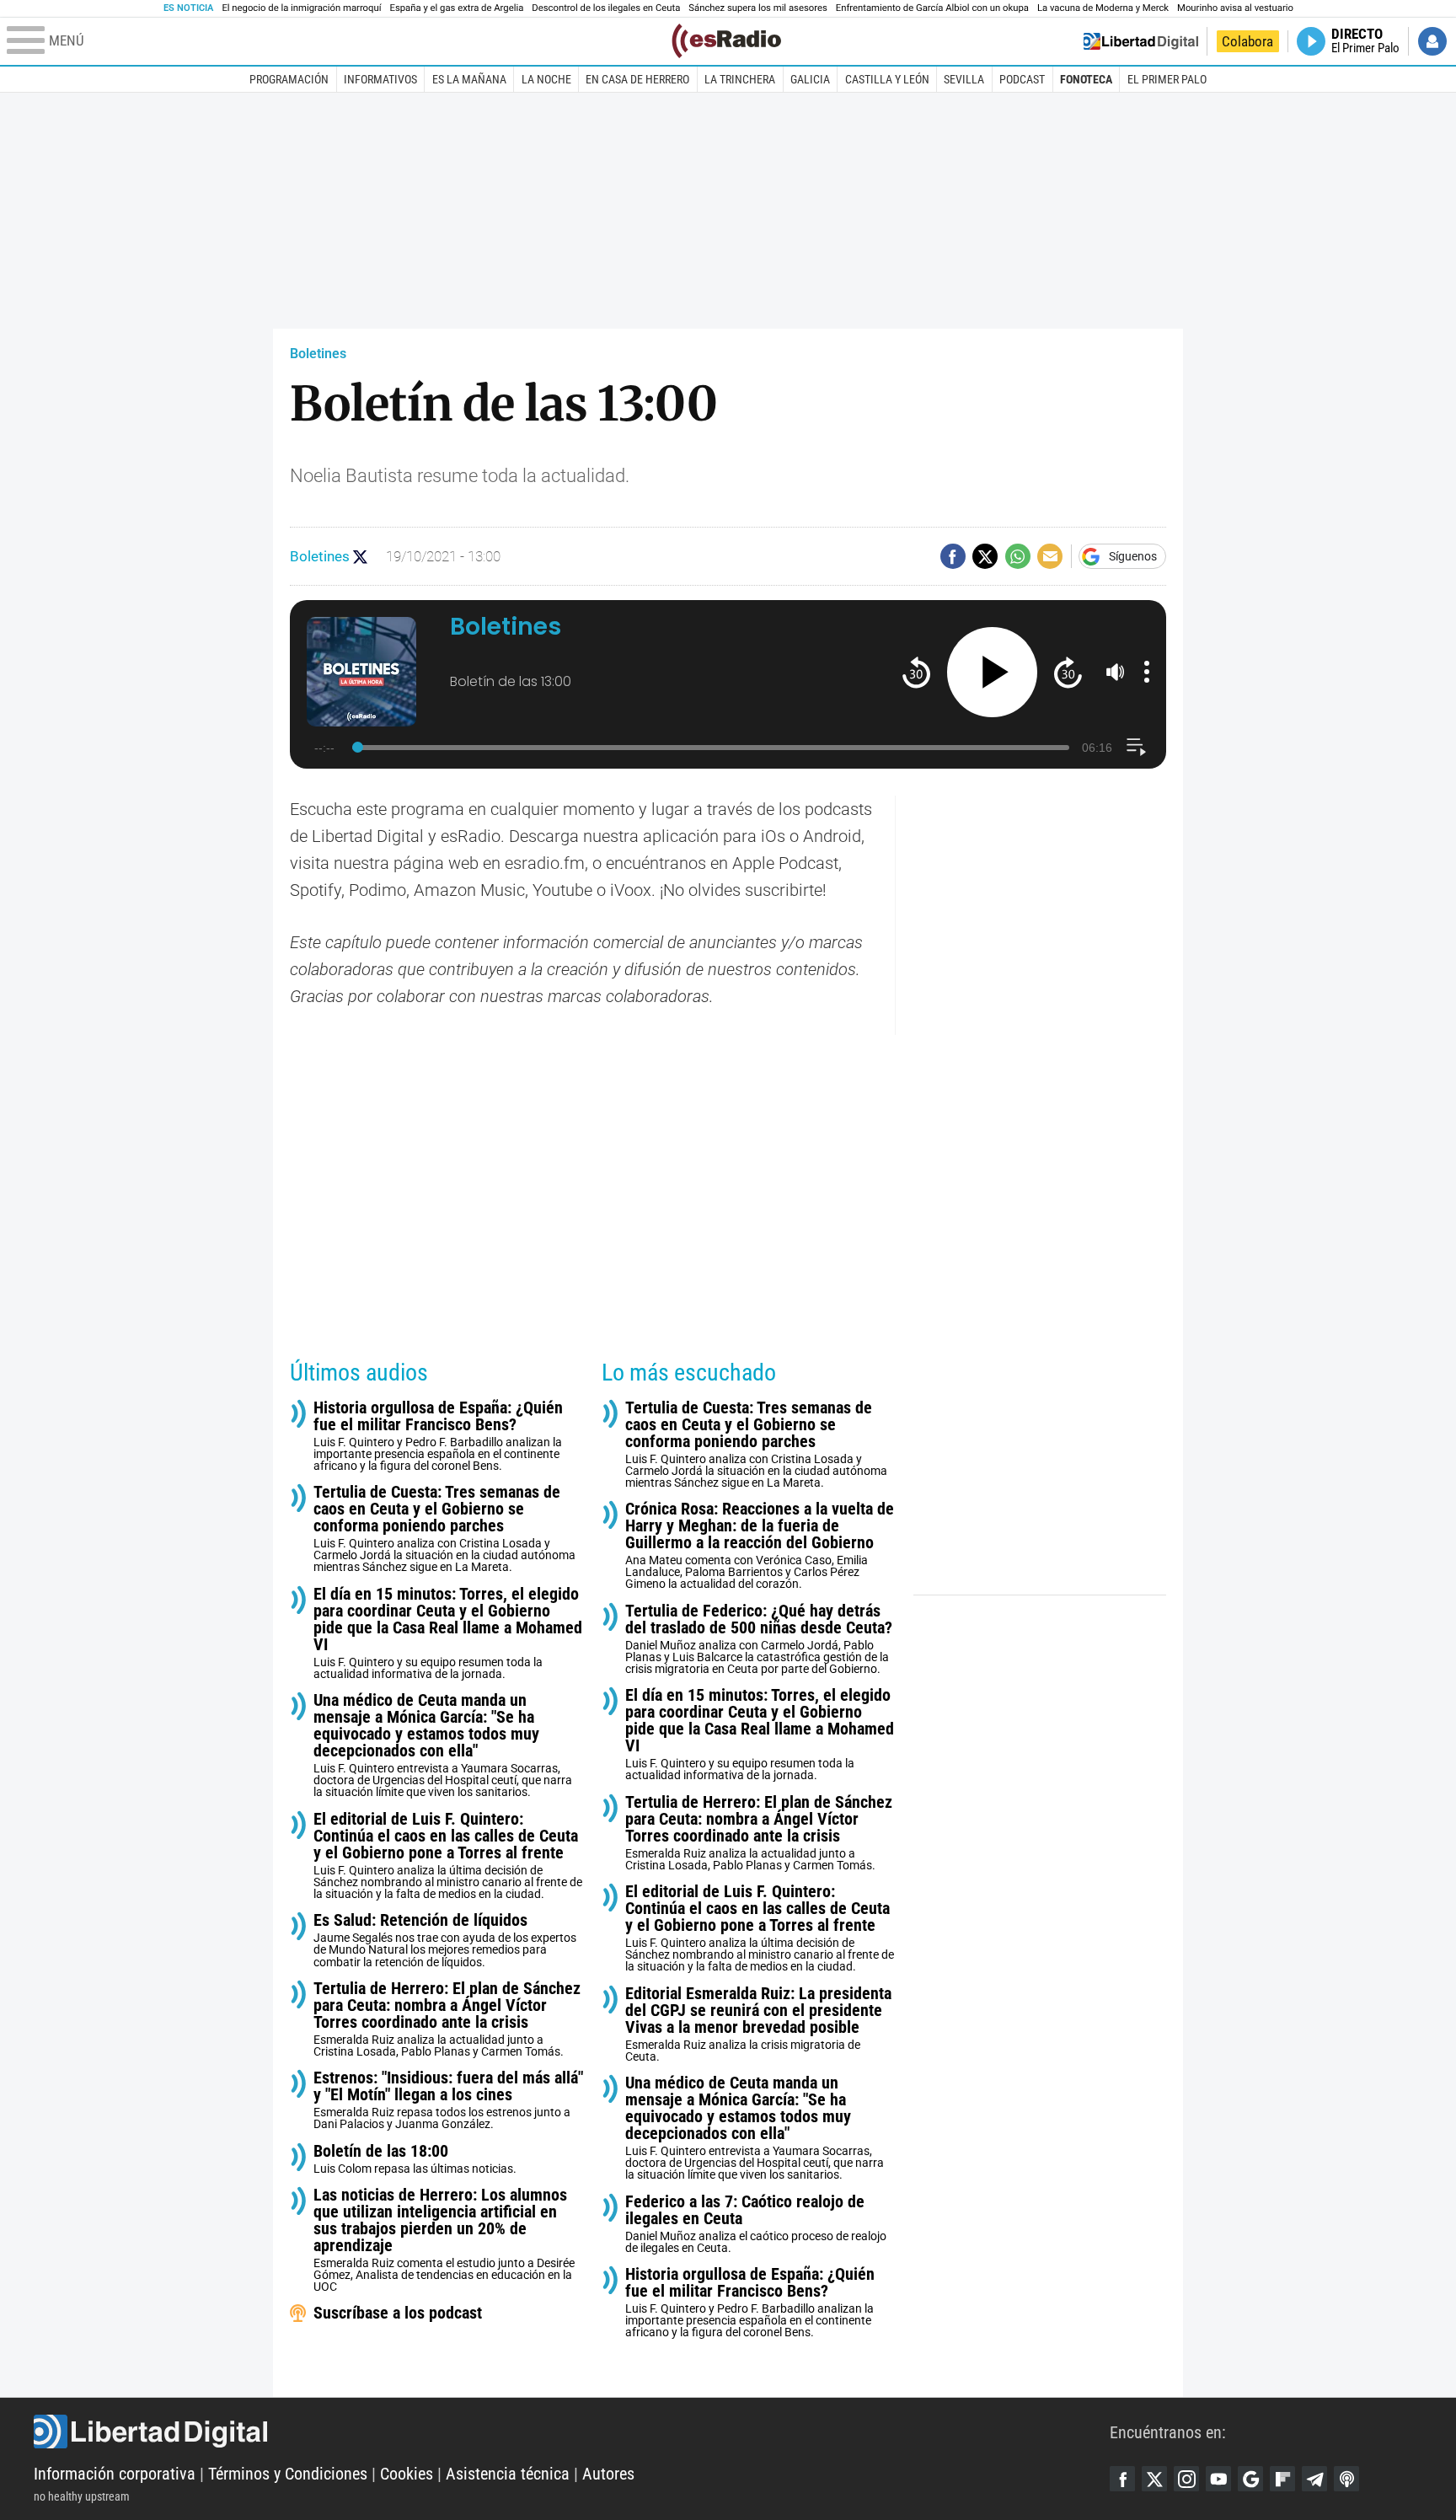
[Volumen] (1116, 672)
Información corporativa (115, 2474)
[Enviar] (1018, 556)
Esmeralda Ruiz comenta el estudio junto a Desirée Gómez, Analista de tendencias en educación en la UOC (444, 2240)
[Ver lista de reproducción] (1136, 747)
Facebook (1122, 2479)
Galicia (810, 79)
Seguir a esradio (360, 557)
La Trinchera (740, 79)
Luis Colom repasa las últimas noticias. (415, 2159)
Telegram (1314, 2479)
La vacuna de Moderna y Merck (1103, 8)
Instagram (1186, 2479)
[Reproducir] (992, 672)
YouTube (1218, 2479)
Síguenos (1133, 556)
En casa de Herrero (637, 79)
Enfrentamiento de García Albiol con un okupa (932, 8)
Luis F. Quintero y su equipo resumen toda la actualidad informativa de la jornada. (448, 1633)
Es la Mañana (469, 79)
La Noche (546, 79)
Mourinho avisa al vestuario (1235, 8)
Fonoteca (1086, 79)
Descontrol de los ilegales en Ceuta (606, 8)
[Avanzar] (1068, 672)
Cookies (407, 2474)
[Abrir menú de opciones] (1147, 672)
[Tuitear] (985, 556)
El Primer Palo (1167, 79)
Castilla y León (887, 79)
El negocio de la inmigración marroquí (301, 8)
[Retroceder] (916, 672)
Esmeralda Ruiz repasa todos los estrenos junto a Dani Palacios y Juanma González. (448, 2100)
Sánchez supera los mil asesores (757, 8)
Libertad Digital (572, 2432)
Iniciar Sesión (1432, 41)
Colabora (1247, 41)
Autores (608, 2474)
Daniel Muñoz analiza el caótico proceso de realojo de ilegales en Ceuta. (756, 2224)
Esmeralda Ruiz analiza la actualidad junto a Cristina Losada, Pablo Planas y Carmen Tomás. (447, 2019)
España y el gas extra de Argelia (457, 8)
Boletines (318, 354)
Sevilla (964, 79)
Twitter (1154, 2479)
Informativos (380, 79)
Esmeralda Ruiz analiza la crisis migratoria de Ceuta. (758, 2024)
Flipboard (1282, 2479)
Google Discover (1250, 2479)
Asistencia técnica (508, 2474)
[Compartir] (953, 556)
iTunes (1346, 2479)
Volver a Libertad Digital (1141, 41)
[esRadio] (726, 41)
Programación (289, 79)
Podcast (1022, 79)
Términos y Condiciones (288, 2474)
